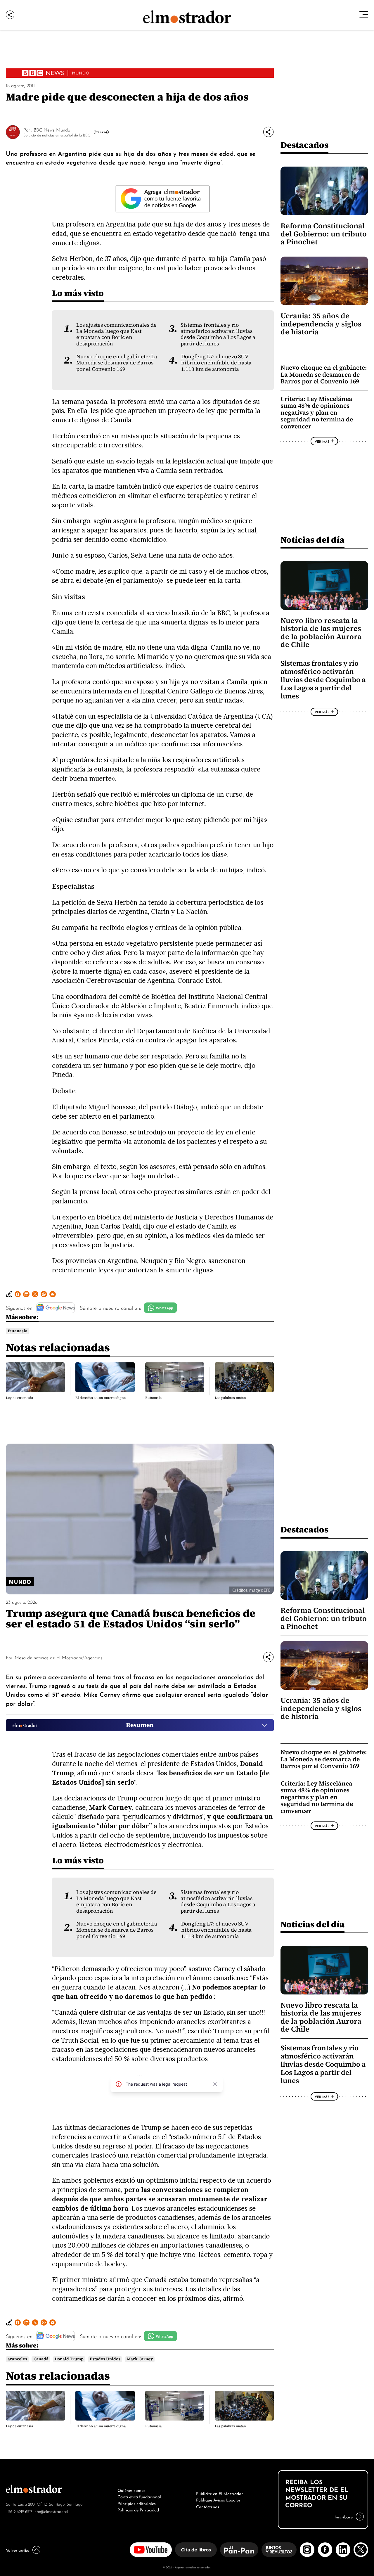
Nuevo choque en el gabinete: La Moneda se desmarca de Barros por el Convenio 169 (117, 363)
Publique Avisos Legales (218, 2499)
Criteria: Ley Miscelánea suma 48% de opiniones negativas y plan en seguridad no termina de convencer (317, 412)
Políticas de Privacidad (138, 2509)
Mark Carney (140, 2359)
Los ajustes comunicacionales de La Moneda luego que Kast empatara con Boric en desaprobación (116, 334)
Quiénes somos (131, 2490)
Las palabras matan (230, 1398)
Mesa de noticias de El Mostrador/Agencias (58, 1657)
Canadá (41, 2359)
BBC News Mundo (52, 129)
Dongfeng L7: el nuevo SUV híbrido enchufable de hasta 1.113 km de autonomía (216, 363)
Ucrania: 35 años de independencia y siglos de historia (321, 324)
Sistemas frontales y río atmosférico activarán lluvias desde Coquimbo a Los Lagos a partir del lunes (218, 334)
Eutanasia (18, 1331)
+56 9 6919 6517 (19, 2511)
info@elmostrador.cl (51, 2511)
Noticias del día (312, 540)
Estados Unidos (105, 2359)
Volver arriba (18, 2550)
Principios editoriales (137, 2503)
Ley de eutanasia (19, 1398)
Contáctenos (208, 2506)
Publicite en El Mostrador (219, 2493)
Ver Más (100, 132)
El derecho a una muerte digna (101, 1398)
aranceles (17, 2359)
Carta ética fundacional (139, 2496)
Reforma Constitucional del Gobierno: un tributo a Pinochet (324, 234)
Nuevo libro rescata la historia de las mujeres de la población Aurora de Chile (321, 633)
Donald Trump (69, 2359)
